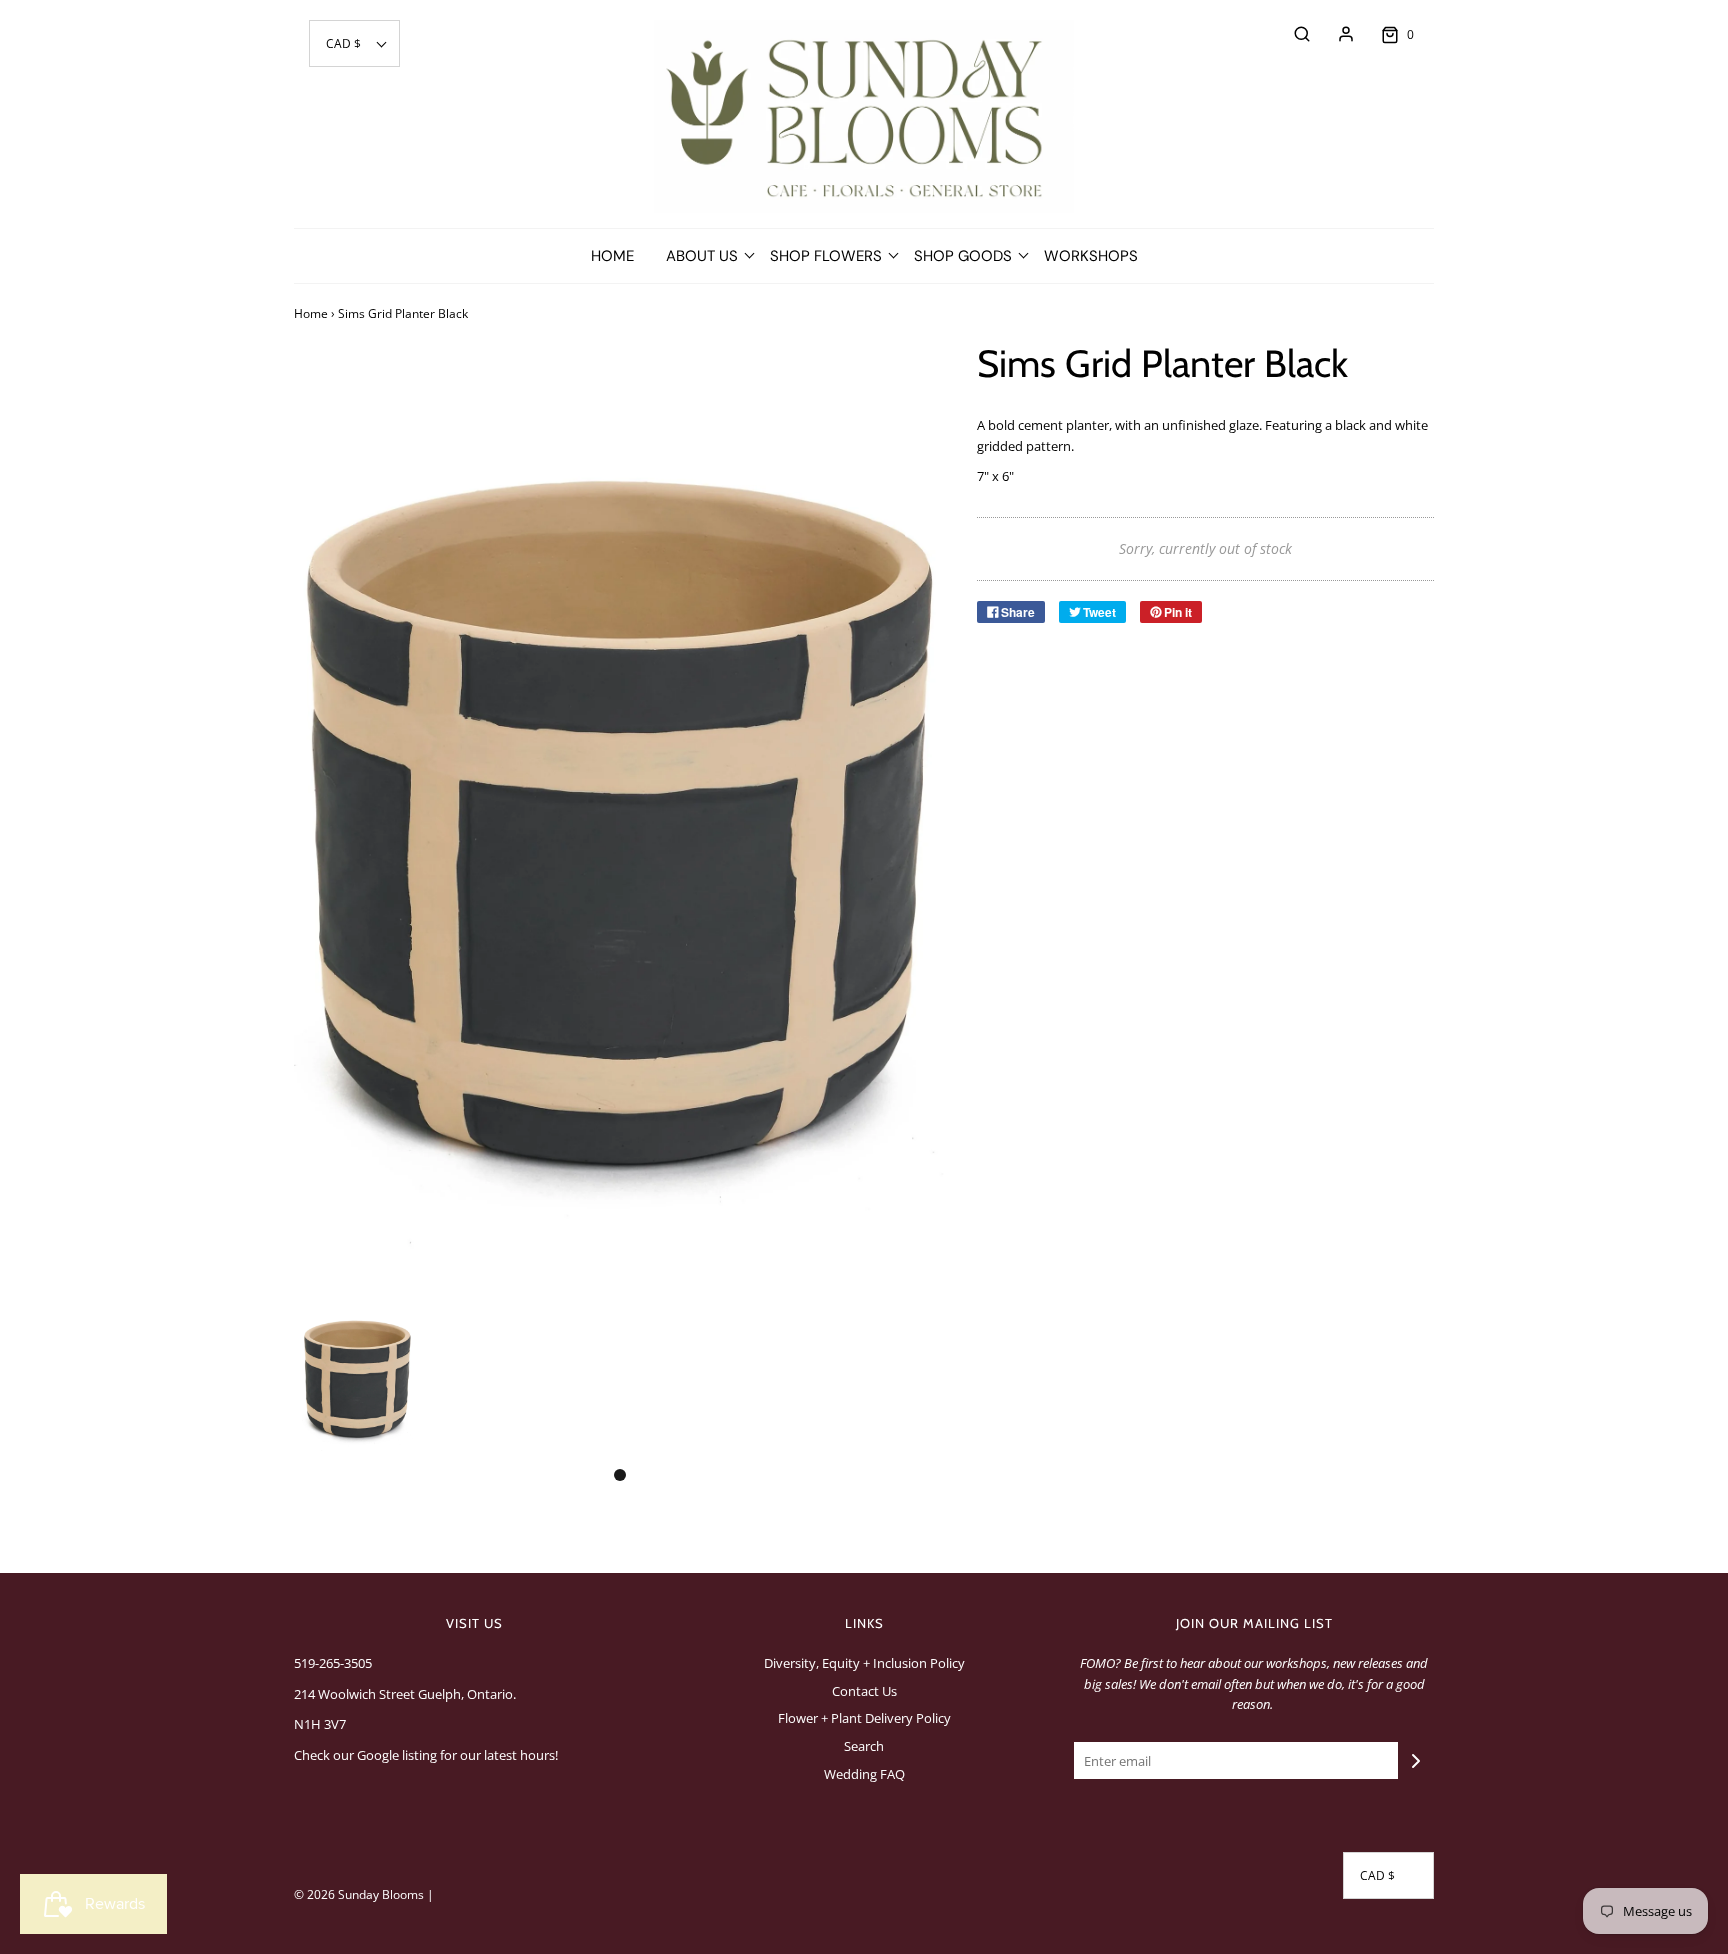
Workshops (1091, 256)
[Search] (1292, 34)
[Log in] (1336, 34)
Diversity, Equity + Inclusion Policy (864, 1663)
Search (864, 1746)
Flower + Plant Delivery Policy (864, 1718)
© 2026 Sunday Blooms (359, 1894)
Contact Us (864, 1691)
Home (612, 256)
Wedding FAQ (864, 1774)
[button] (354, 43)
